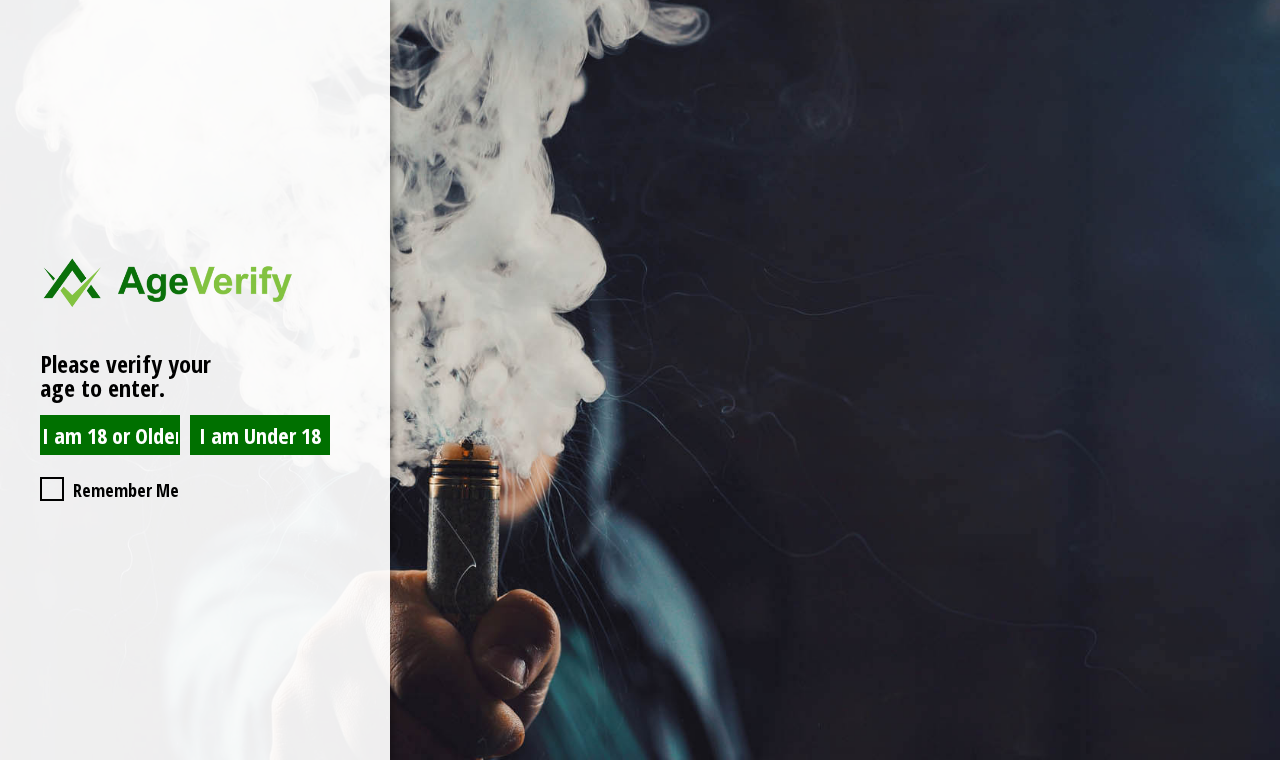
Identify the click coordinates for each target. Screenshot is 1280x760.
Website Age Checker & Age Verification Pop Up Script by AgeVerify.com (1255, 755)
